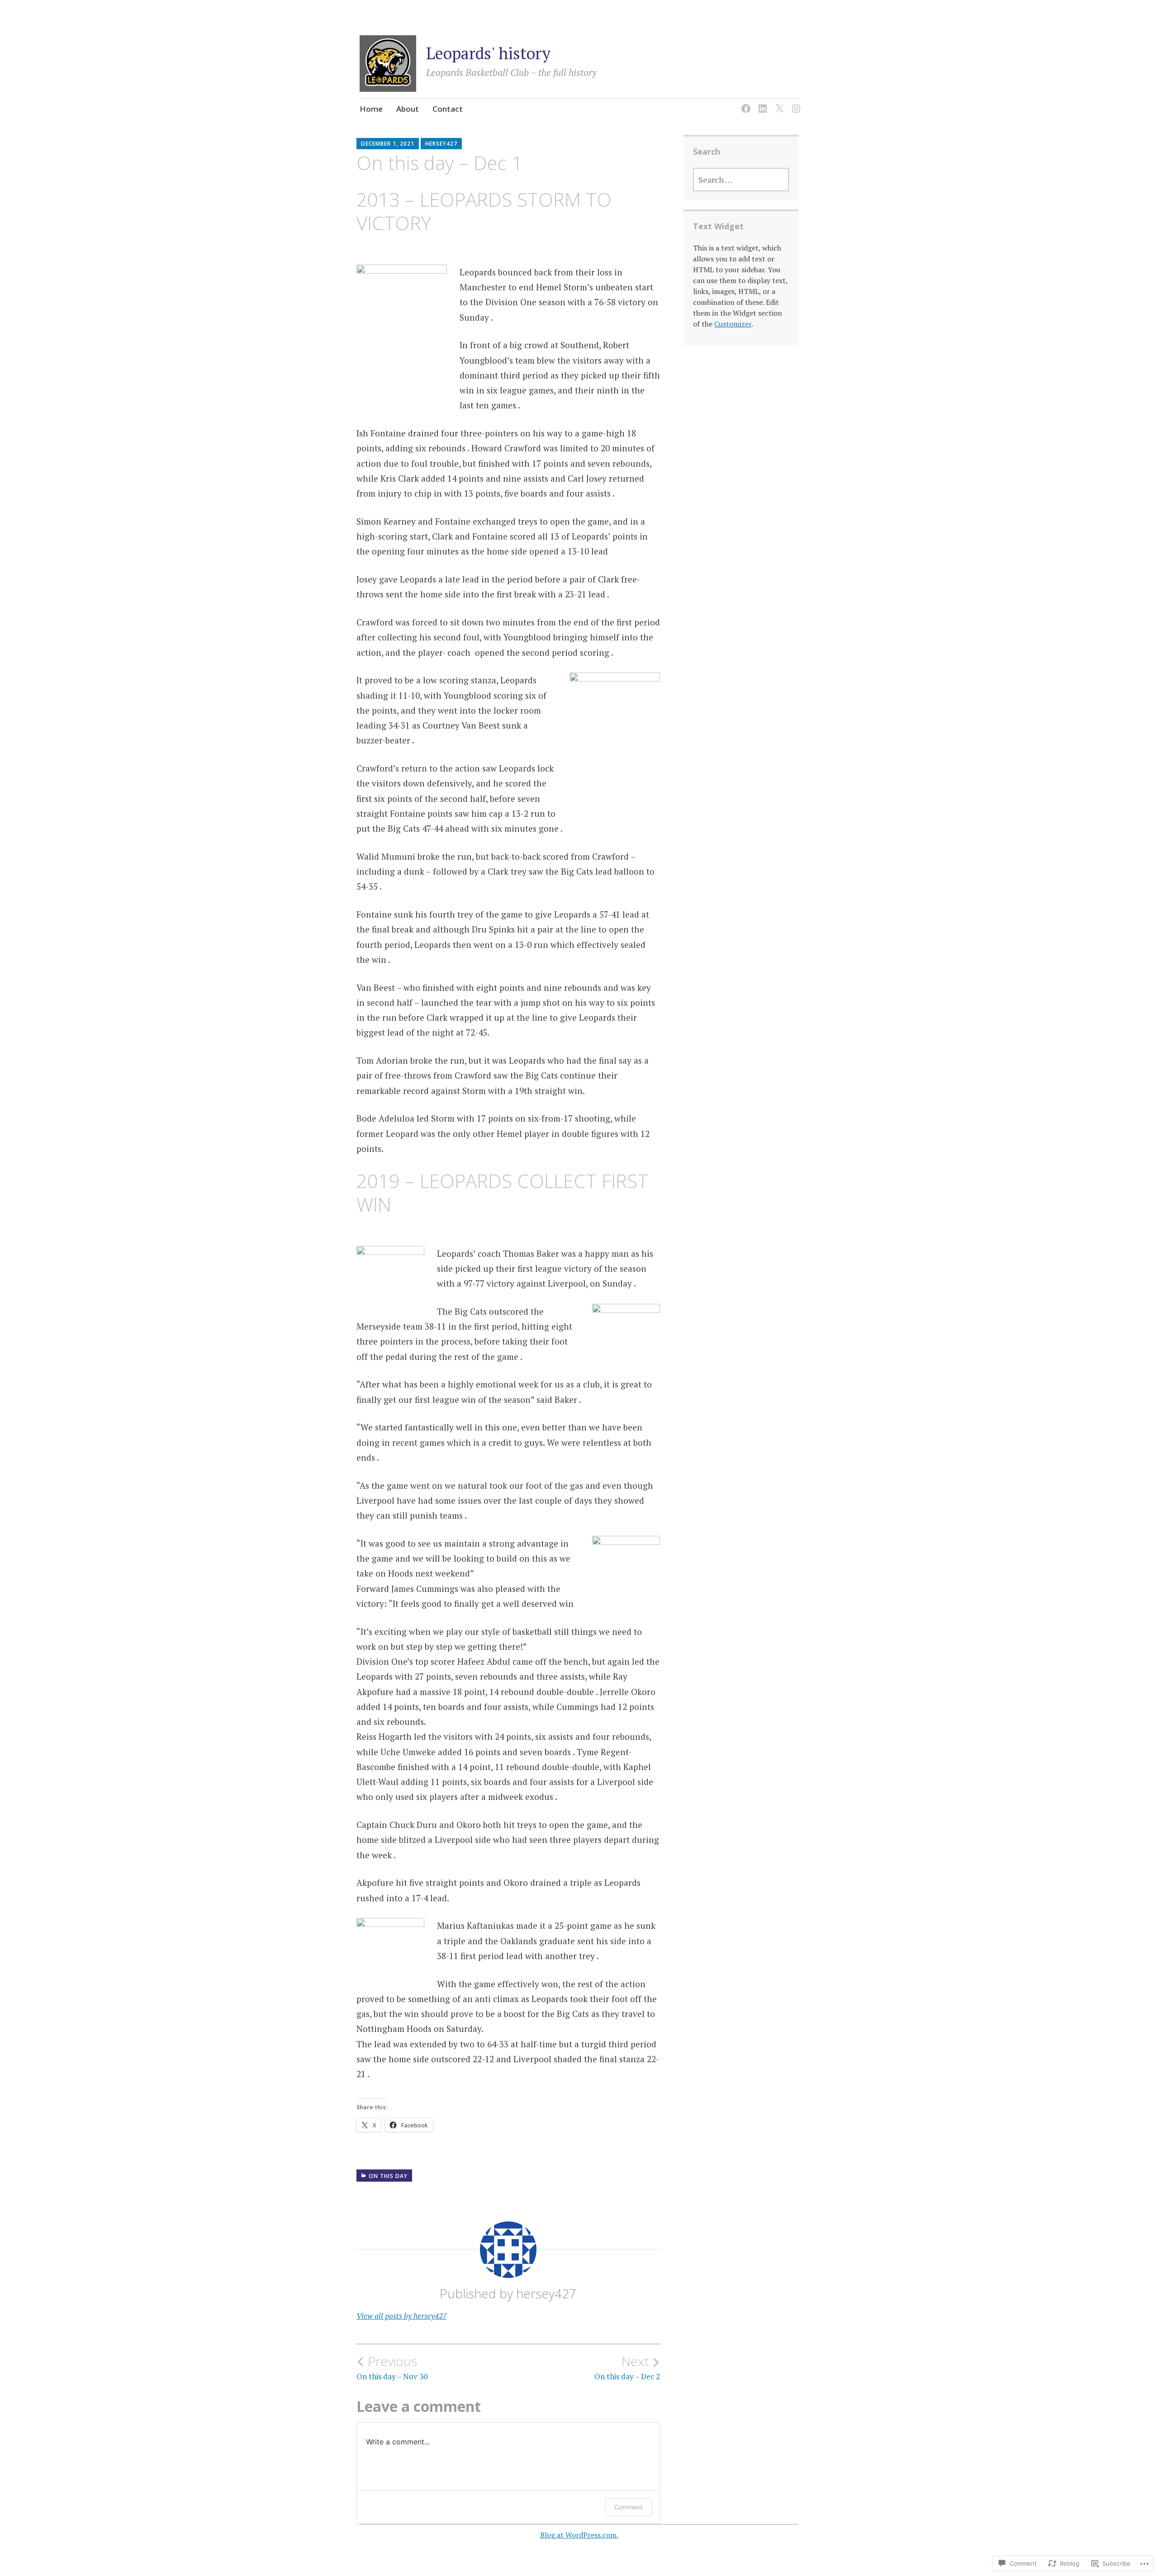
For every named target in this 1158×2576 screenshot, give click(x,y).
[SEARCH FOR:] (741, 180)
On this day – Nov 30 (392, 2368)
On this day (388, 2176)
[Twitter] (778, 103)
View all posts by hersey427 (402, 2316)
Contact (448, 109)
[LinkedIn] (761, 103)
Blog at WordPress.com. (579, 2535)
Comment (629, 2507)
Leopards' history (488, 53)
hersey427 (441, 144)
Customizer (733, 324)
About (408, 109)
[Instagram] (795, 103)
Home (371, 109)
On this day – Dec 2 (627, 2368)
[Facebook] (744, 103)
